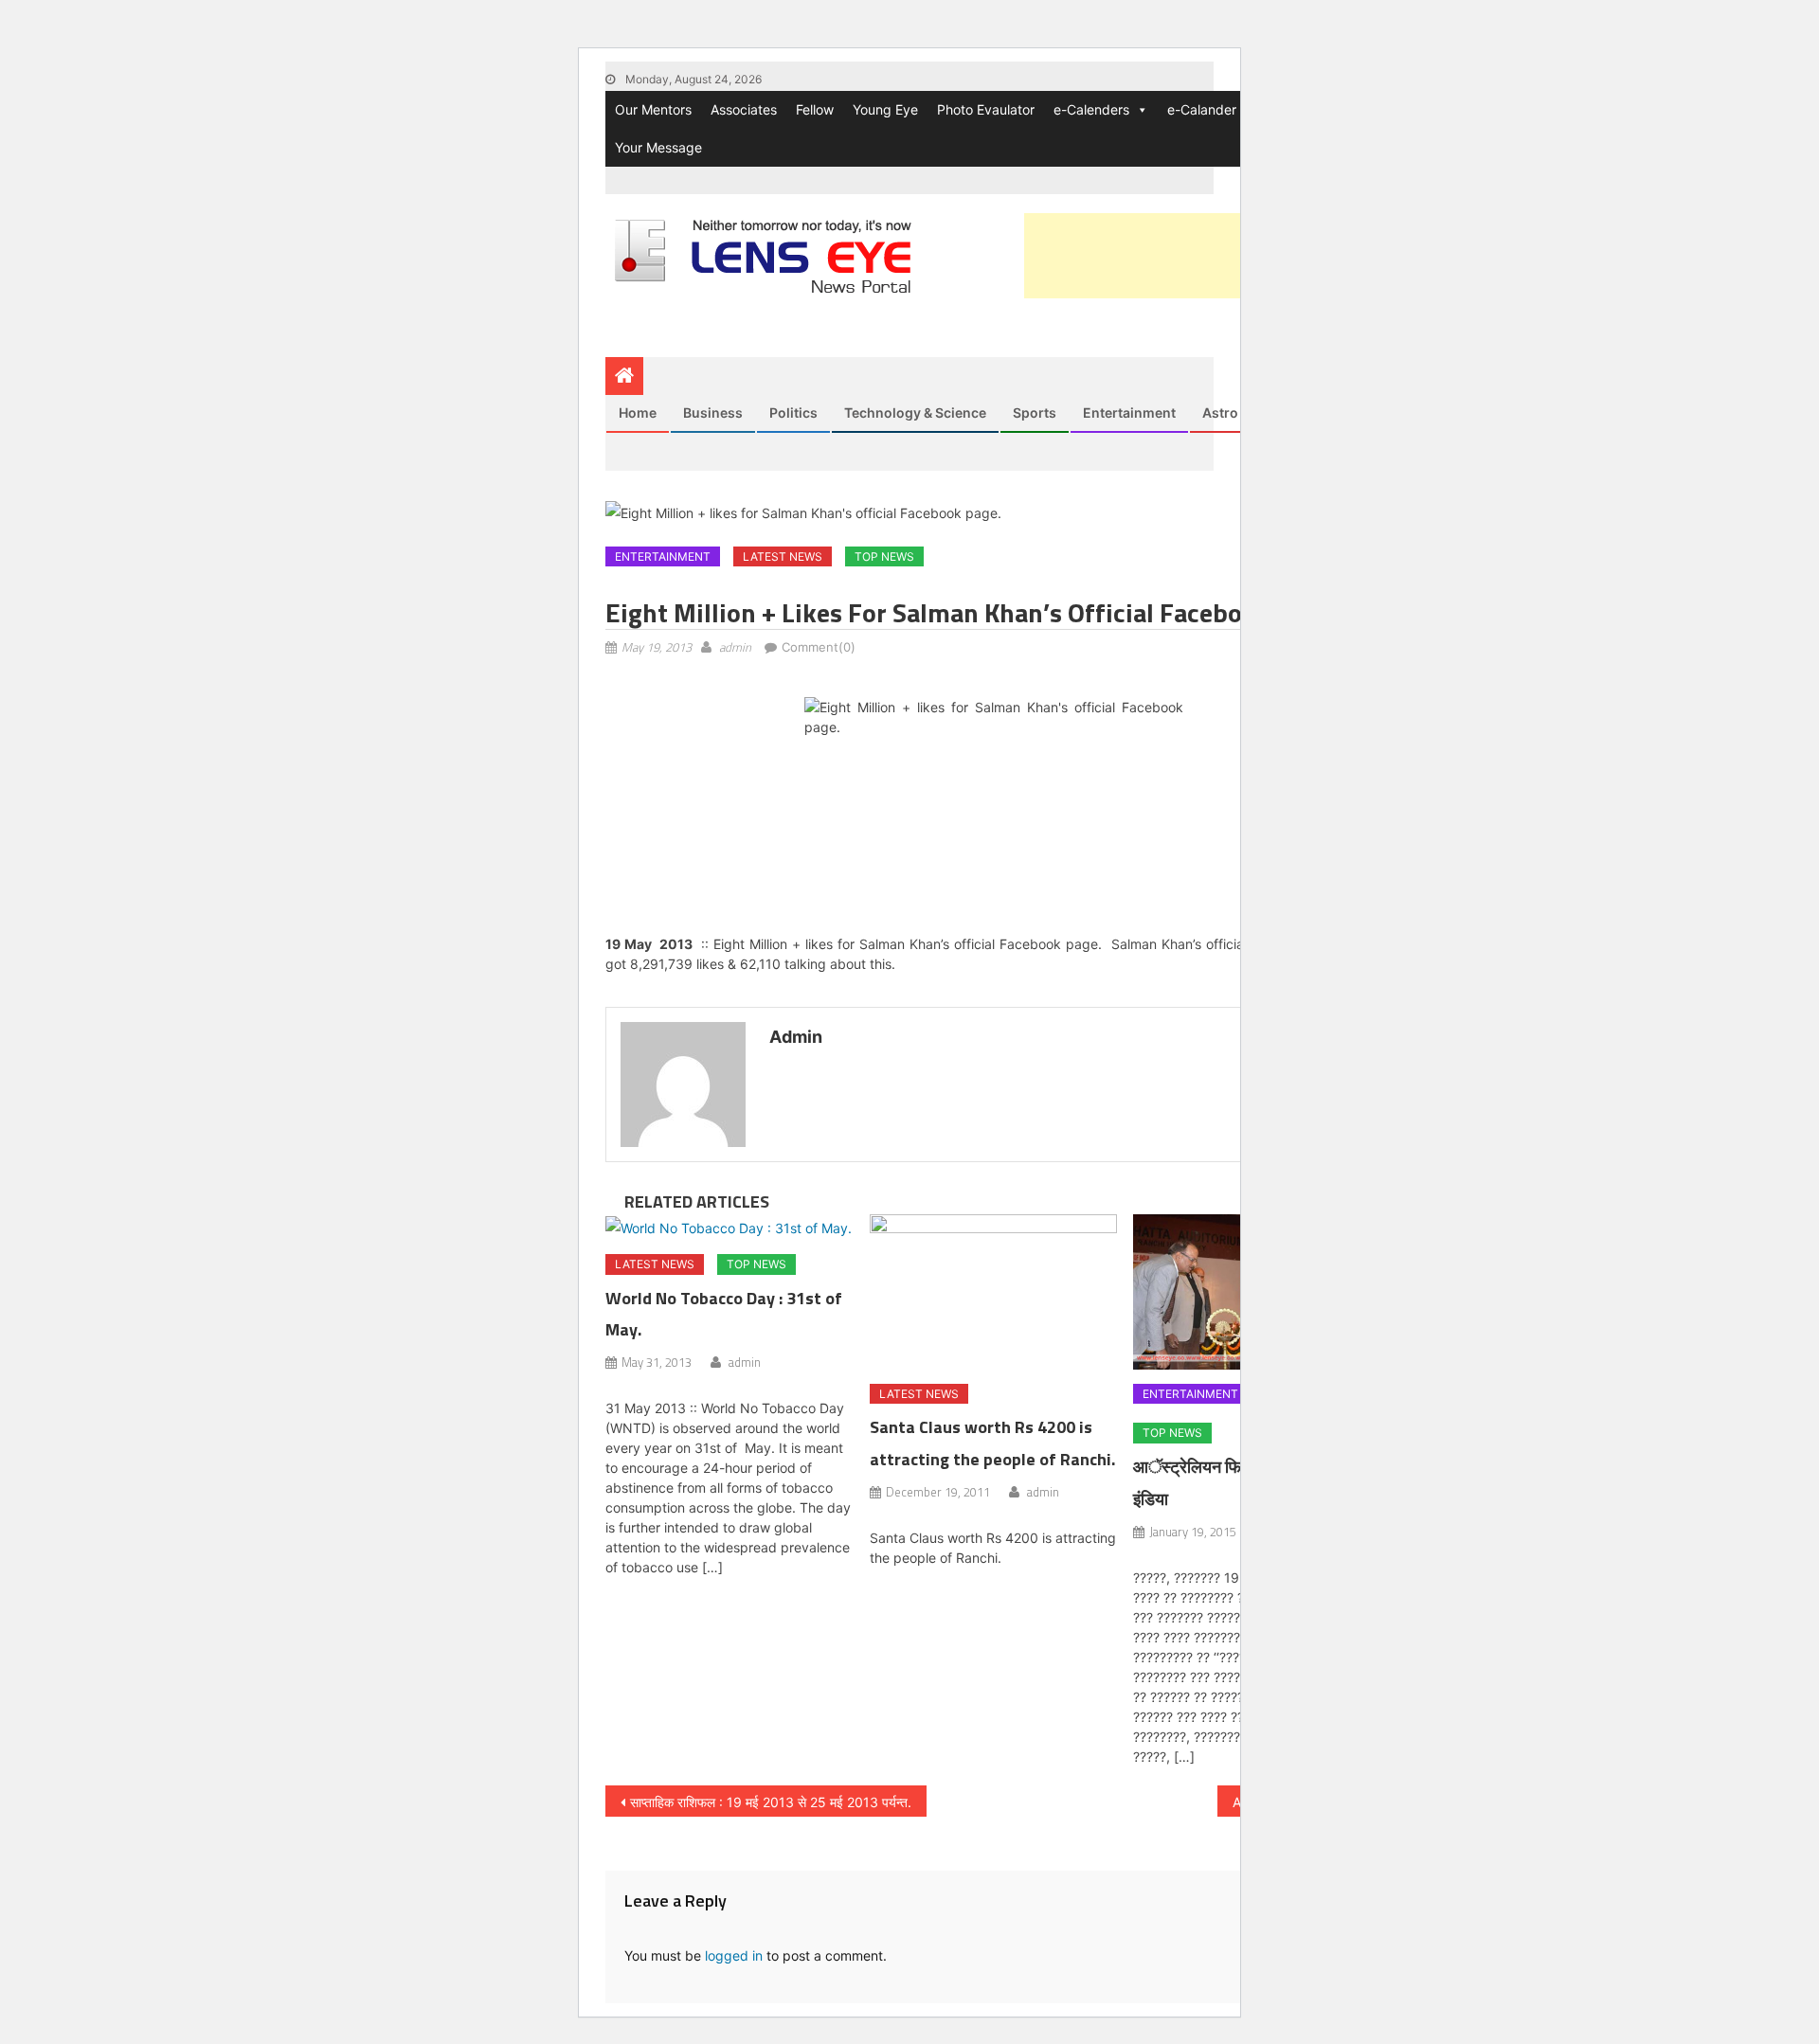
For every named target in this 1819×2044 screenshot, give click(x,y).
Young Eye (885, 109)
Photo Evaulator (986, 109)
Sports (1035, 412)
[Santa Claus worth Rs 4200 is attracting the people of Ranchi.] (994, 1292)
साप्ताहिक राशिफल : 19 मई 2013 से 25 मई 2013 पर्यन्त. (771, 1802)
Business (713, 412)
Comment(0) (819, 647)
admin (735, 647)
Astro (1220, 412)
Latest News (783, 556)
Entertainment (1129, 412)
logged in (734, 1955)
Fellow (815, 109)
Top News (884, 556)
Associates (744, 109)
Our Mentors (653, 109)
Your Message (658, 147)
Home (638, 412)
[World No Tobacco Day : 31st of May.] (729, 1227)
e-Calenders (1091, 109)
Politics (793, 412)
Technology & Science (915, 412)
